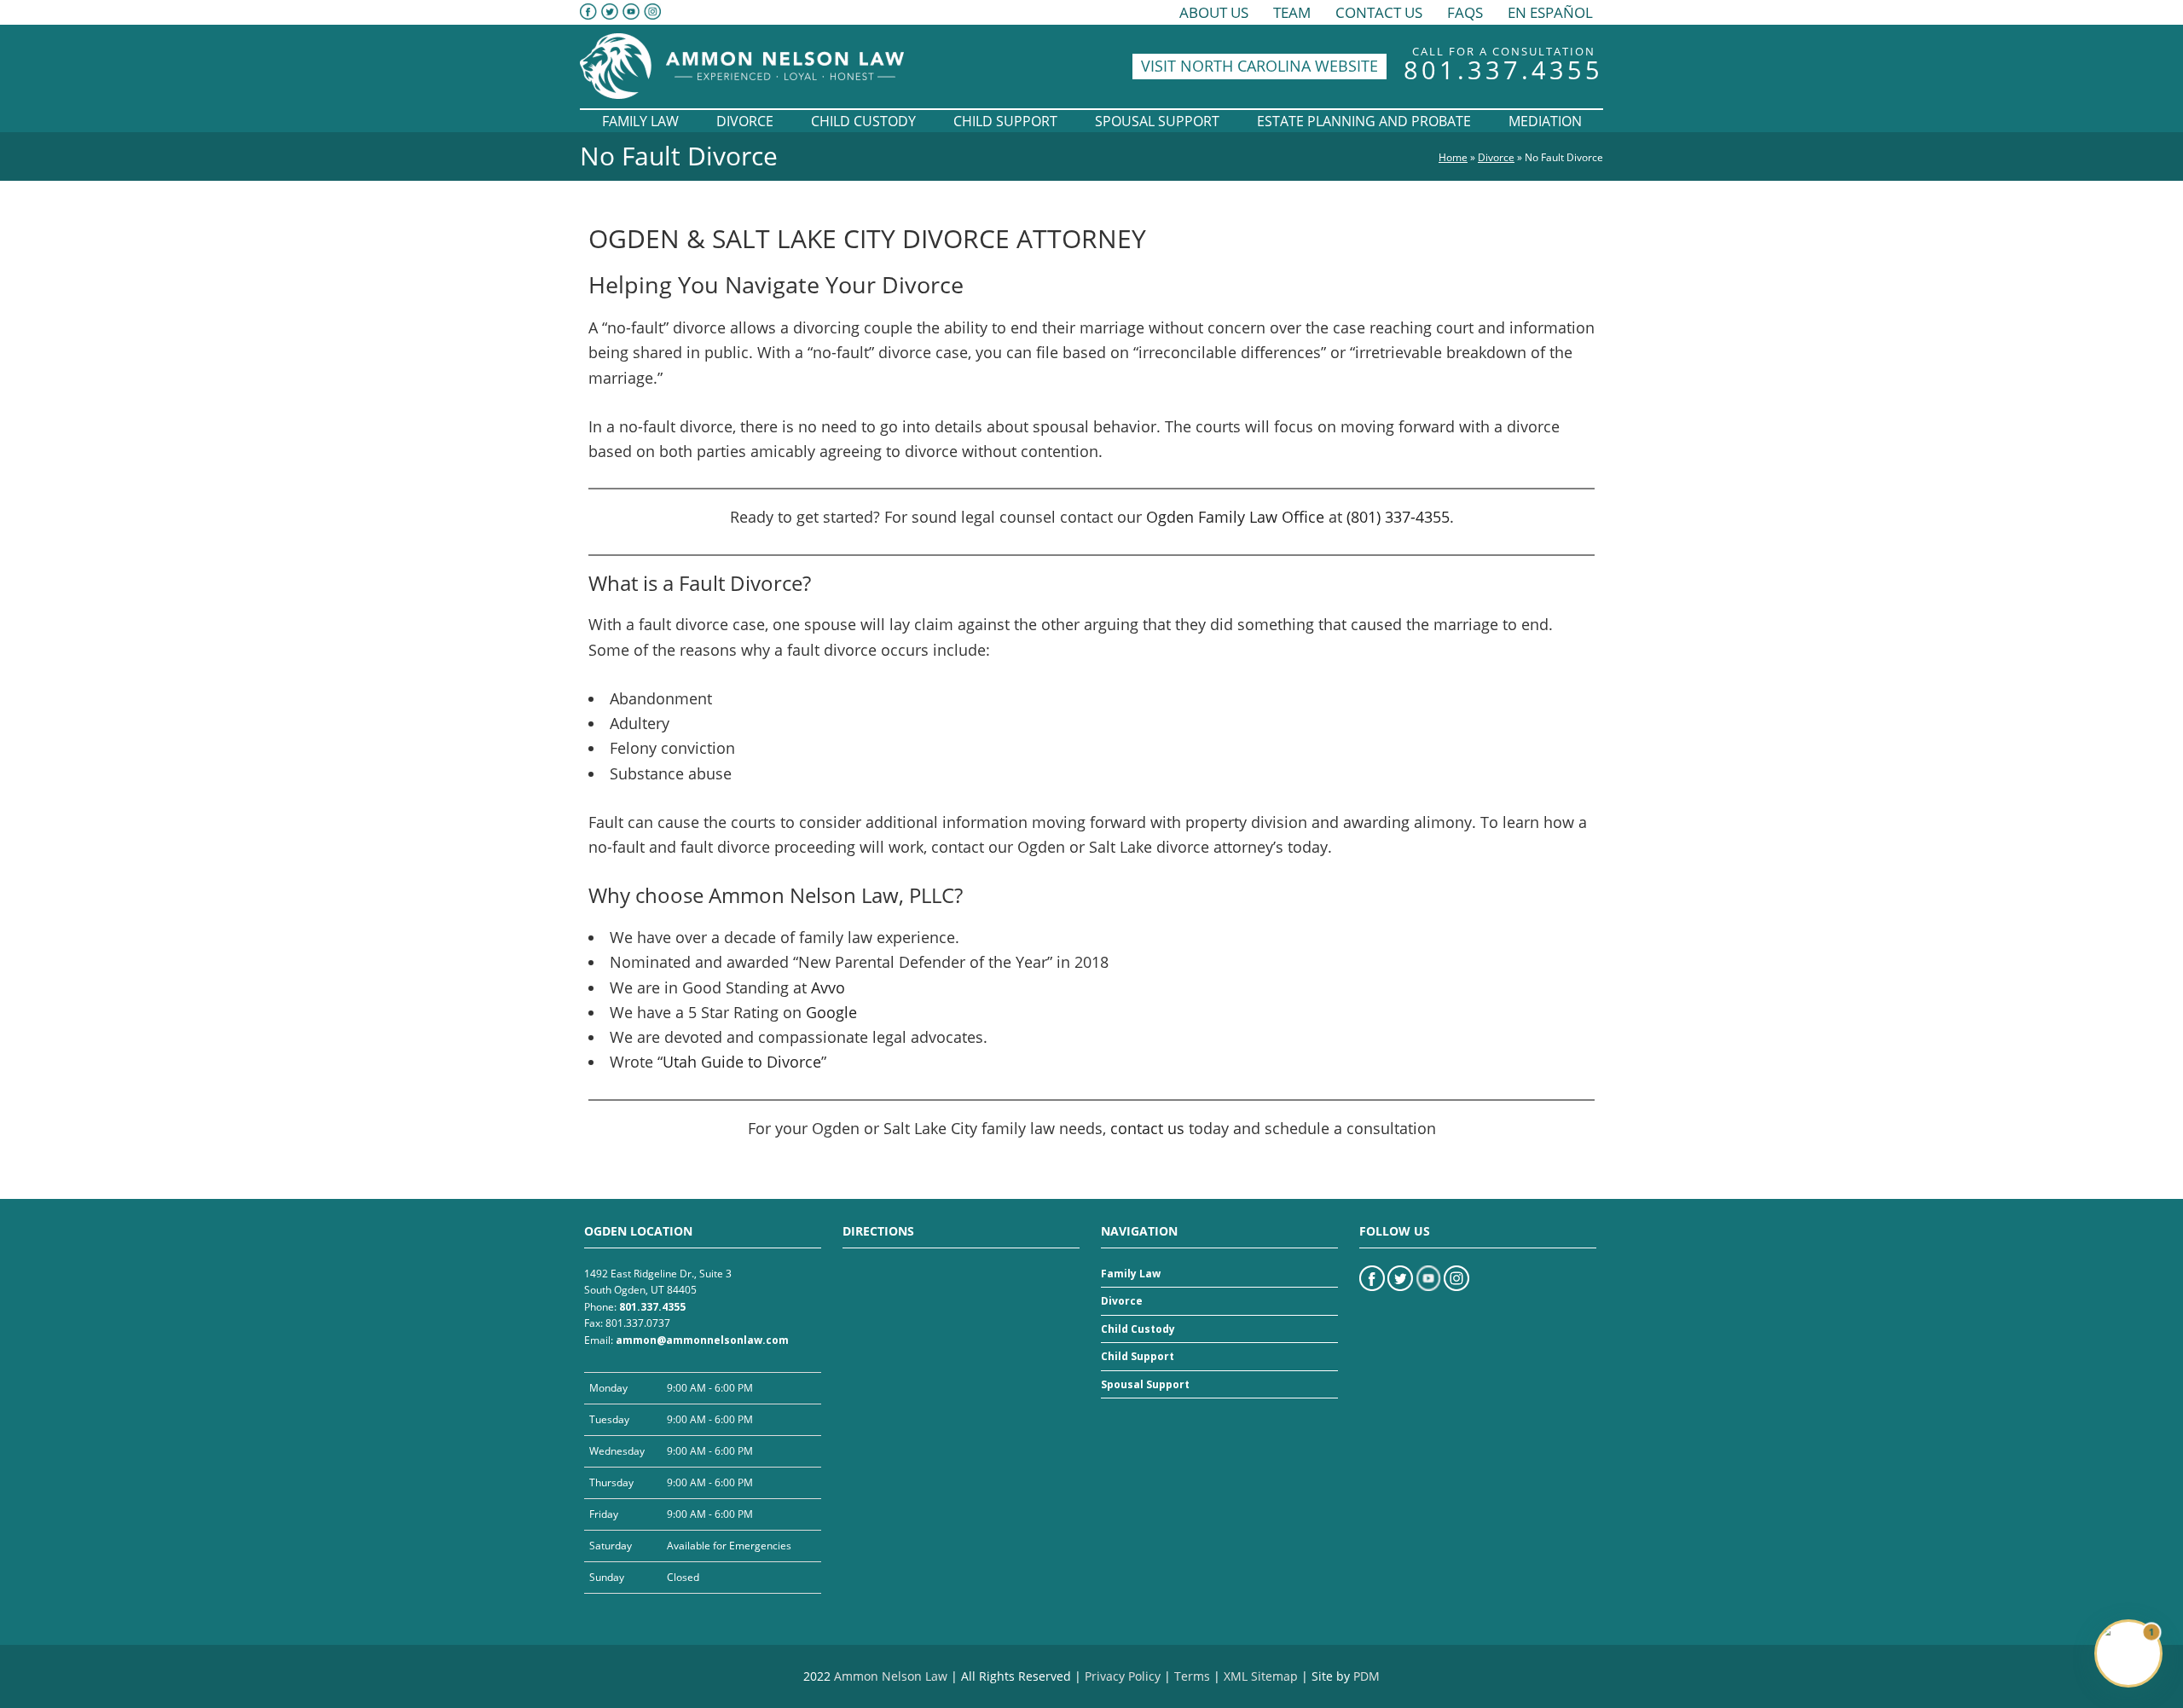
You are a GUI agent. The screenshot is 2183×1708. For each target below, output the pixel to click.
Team (1292, 12)
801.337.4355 (1503, 69)
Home (1453, 157)
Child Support (1138, 1356)
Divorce (1496, 157)
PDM (1367, 1676)
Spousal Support (1145, 1384)
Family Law (1131, 1274)
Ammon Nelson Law (891, 1676)
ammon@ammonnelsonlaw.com (702, 1340)
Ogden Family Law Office (1235, 517)
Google (831, 1012)
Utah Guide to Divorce (742, 1062)
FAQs (1465, 12)
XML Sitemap (1261, 1676)
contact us (1147, 1128)
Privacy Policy (1123, 1676)
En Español (1550, 12)
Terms (1192, 1676)
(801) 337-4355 (1398, 517)
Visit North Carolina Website (1259, 66)
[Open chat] (2128, 1653)
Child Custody (1138, 1329)
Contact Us (1379, 12)
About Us (1214, 12)
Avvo (828, 987)
